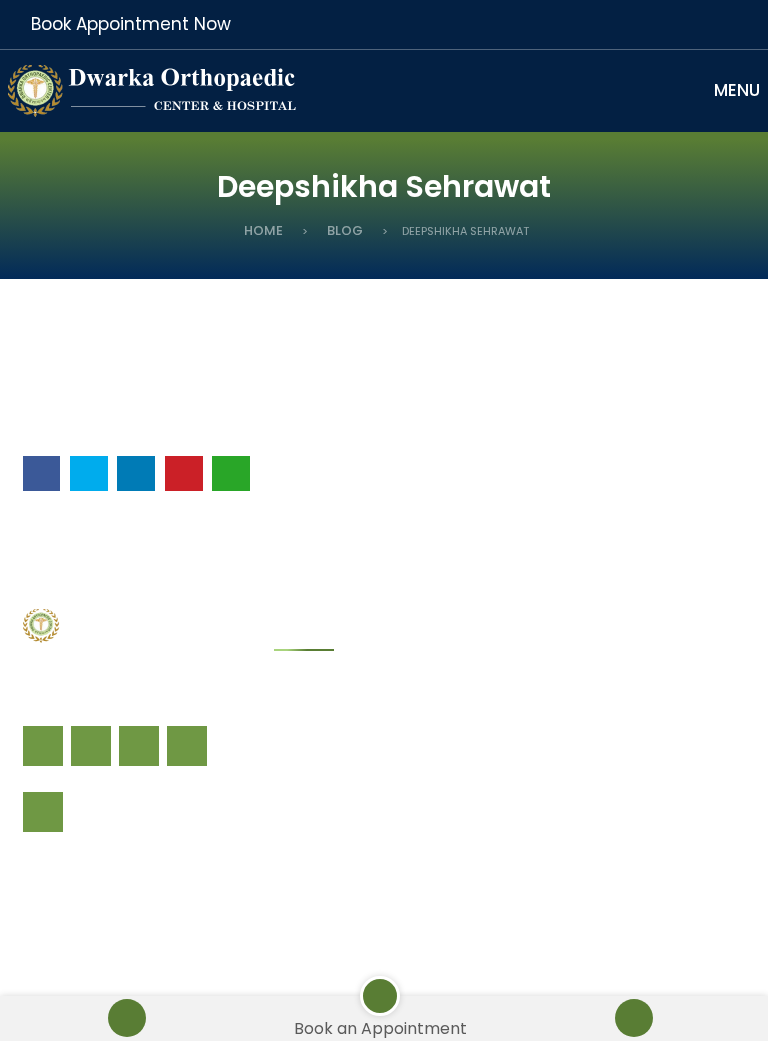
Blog (345, 230)
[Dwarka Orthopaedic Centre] (158, 89)
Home (263, 230)
